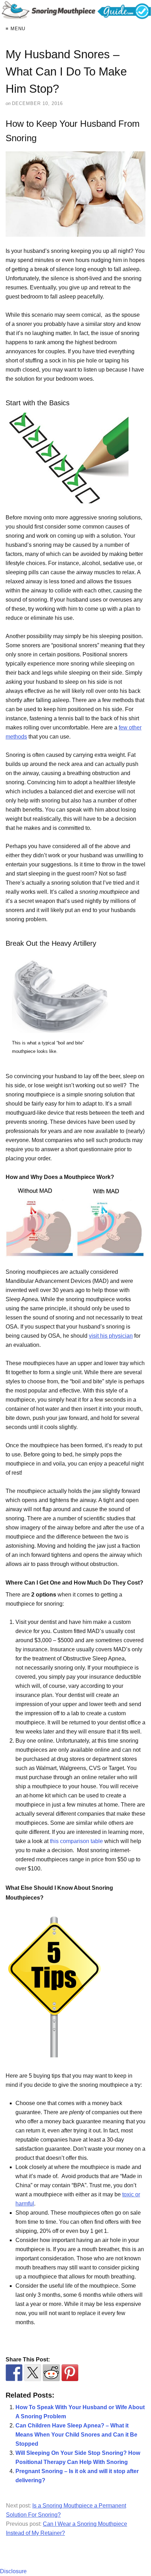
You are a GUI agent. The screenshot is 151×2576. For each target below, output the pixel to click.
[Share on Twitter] (33, 2373)
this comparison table (77, 1841)
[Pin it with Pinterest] (70, 2373)
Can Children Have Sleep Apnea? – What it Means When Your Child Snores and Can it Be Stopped (76, 2435)
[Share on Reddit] (51, 2373)
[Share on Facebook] (14, 2373)
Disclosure (13, 2571)
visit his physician (111, 1336)
